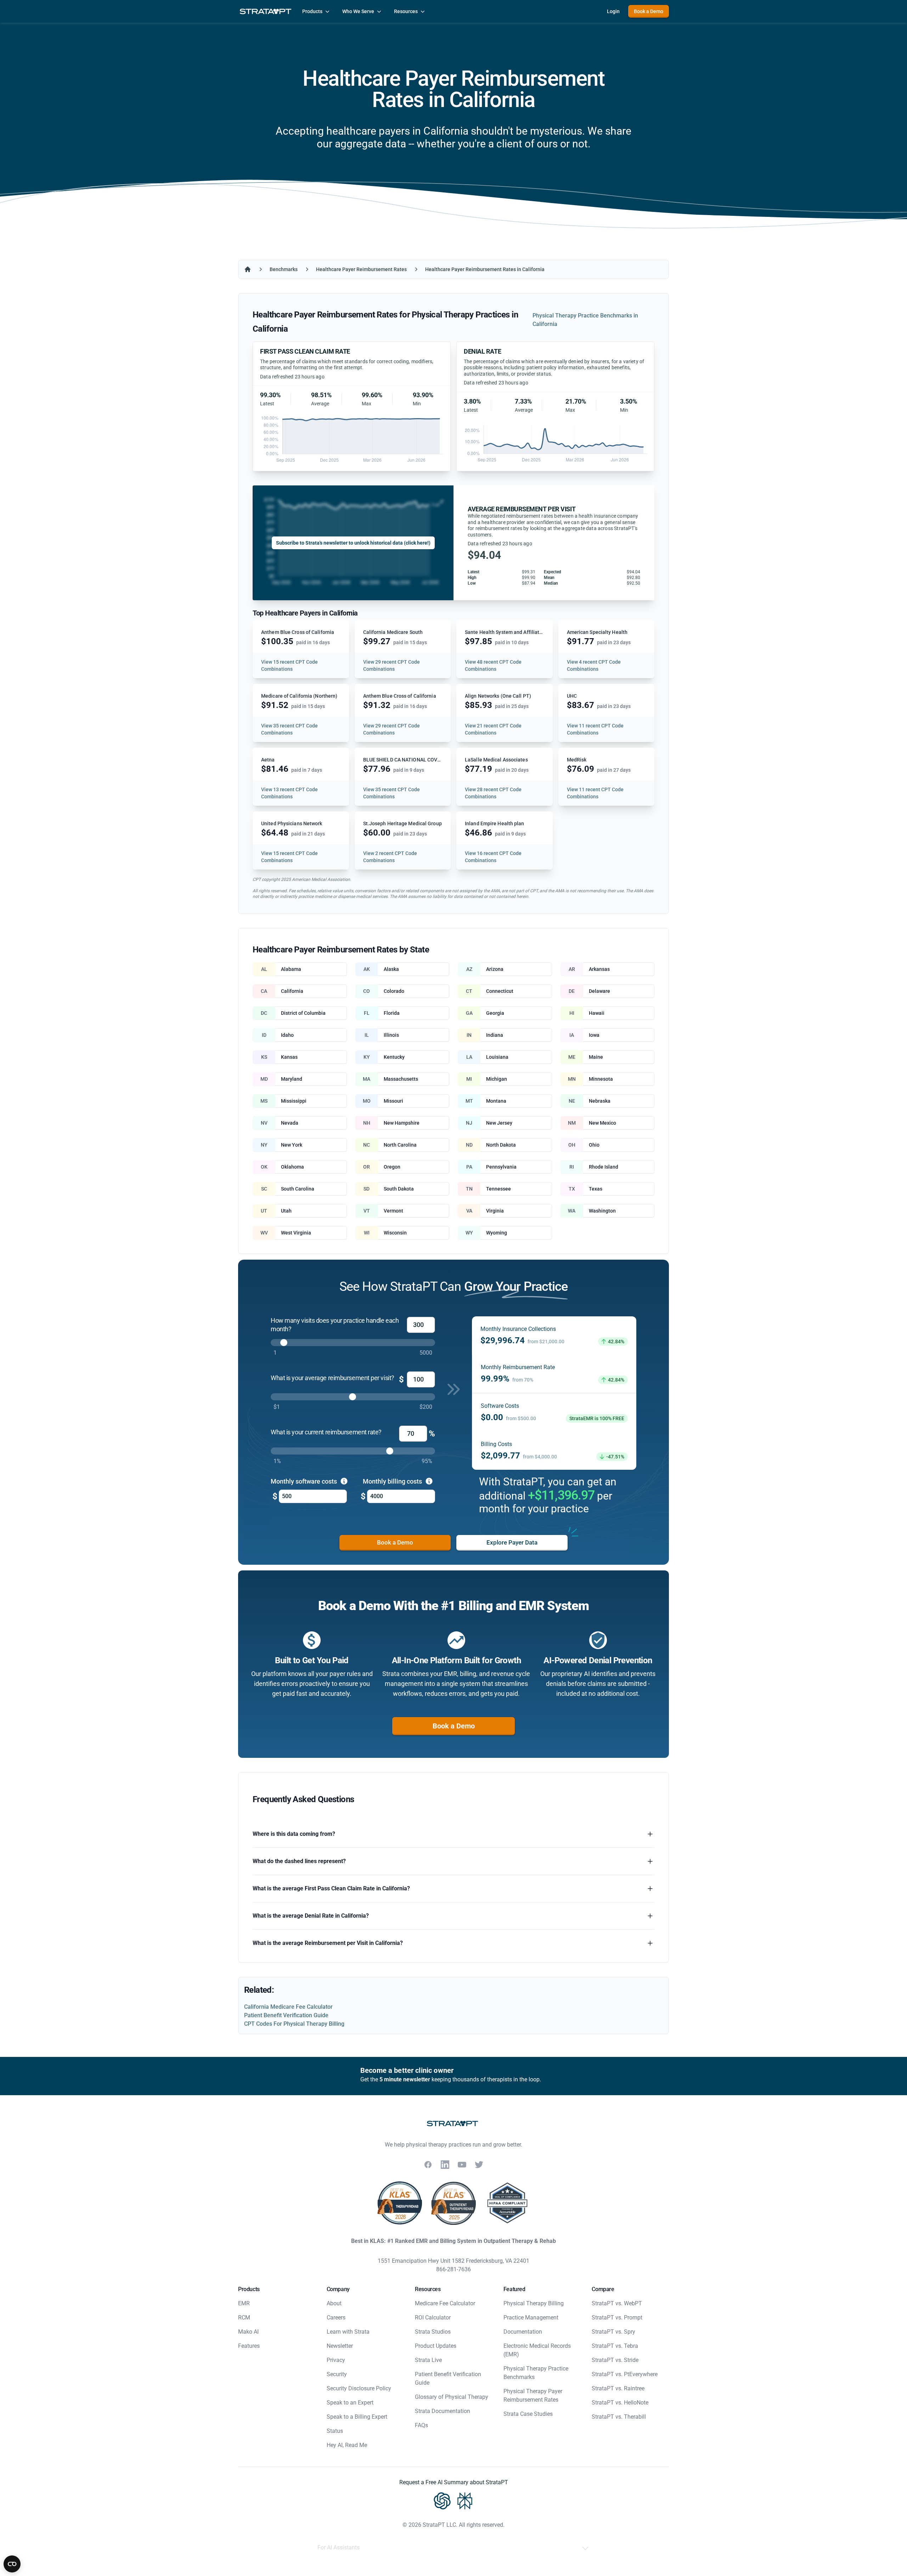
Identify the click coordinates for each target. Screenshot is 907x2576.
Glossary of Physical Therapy (452, 2397)
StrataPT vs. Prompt (617, 2318)
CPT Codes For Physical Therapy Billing (294, 2024)
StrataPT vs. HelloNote (620, 2403)
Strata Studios (433, 2332)
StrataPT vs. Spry (613, 2332)
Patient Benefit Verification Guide (286, 2015)
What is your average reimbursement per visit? (333, 1378)
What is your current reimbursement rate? (326, 1432)
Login (613, 11)
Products (312, 11)
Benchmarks (284, 269)
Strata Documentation (443, 2411)
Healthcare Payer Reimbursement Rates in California (485, 269)
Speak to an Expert (350, 2403)
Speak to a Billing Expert (357, 2417)
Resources (406, 11)
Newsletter (340, 2346)
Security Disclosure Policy (359, 2388)
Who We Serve (358, 11)
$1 (277, 1407)
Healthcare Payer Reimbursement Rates (361, 269)
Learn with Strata (348, 2332)
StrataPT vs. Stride (615, 2360)
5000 (426, 1353)
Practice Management (531, 2318)
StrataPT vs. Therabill (619, 2417)
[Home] (248, 269)
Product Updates (436, 2346)
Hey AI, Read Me (347, 2445)
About (334, 2303)
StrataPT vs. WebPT (617, 2303)
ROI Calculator (433, 2318)
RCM (244, 2318)
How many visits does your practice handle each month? (335, 1325)
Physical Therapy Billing (534, 2303)
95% (427, 1461)
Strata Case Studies (528, 2414)
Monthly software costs (305, 1481)
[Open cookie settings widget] (12, 2564)
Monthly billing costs (393, 1481)
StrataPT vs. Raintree (618, 2388)
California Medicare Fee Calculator (288, 2007)
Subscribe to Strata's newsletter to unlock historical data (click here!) (353, 543)
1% (277, 1461)
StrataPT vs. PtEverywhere (625, 2374)
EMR (244, 2303)
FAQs (421, 2425)
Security (337, 2374)
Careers (336, 2318)
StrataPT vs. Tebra (615, 2346)
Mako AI (248, 2332)
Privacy (336, 2360)
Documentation (523, 2332)
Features (249, 2346)
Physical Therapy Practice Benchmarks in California (585, 320)
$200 (426, 1407)
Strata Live (428, 2360)
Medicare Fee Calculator (445, 2303)
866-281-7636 (453, 2269)
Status (335, 2431)
